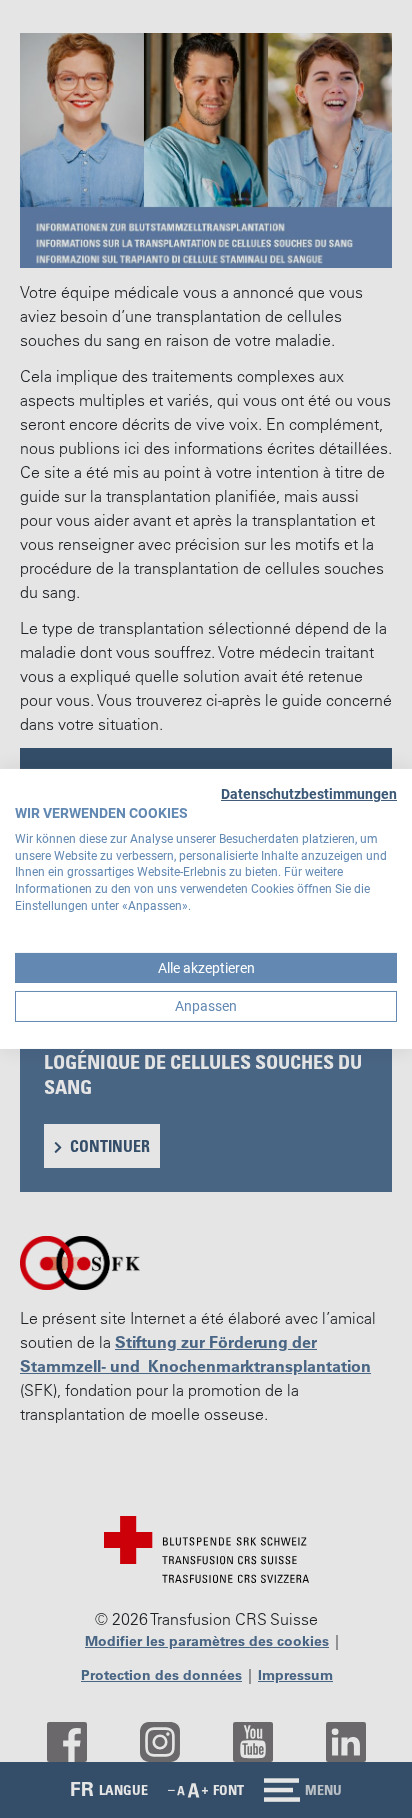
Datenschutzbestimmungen (309, 794)
